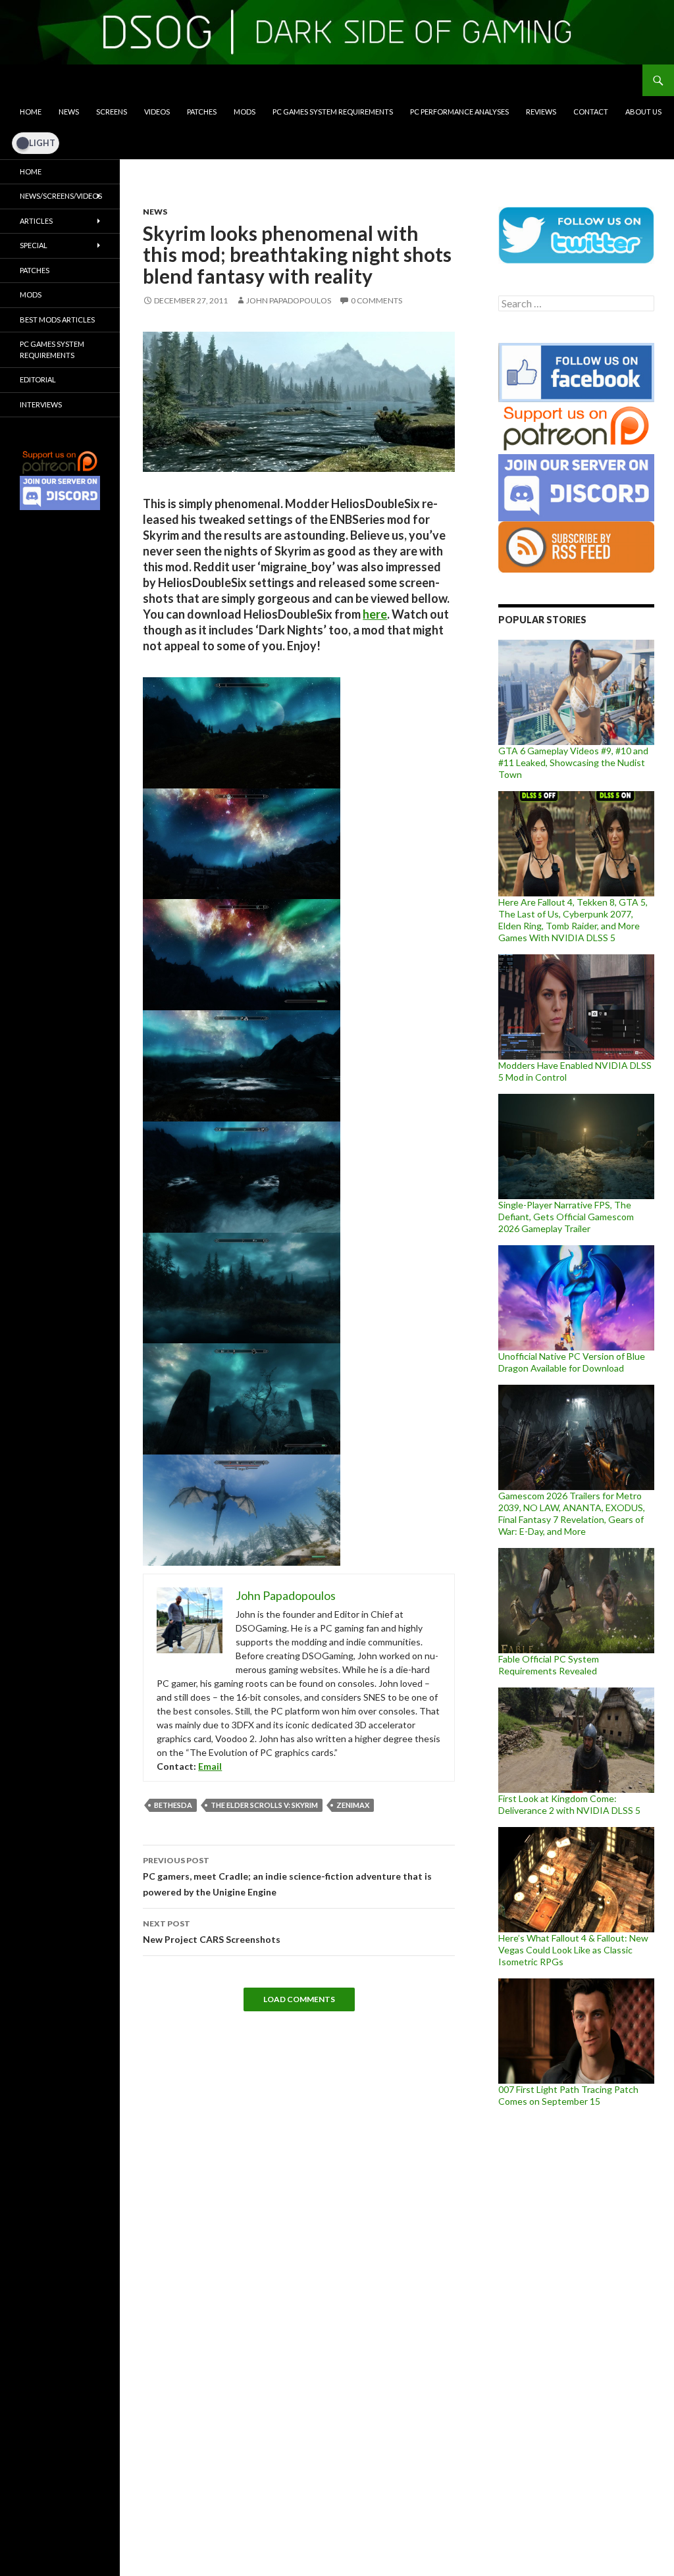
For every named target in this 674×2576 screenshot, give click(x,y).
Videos (157, 112)
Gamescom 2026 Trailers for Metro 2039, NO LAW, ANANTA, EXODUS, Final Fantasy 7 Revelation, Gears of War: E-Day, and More (572, 1513)
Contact (591, 112)
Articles (36, 221)
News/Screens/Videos (61, 196)
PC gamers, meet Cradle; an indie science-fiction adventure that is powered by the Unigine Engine (287, 1876)
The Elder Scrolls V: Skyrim (264, 1805)
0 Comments (376, 300)
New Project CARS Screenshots (212, 1932)
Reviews (541, 112)
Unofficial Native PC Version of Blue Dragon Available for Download (572, 1362)
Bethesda (173, 1805)
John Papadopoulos (289, 300)
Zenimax (353, 1805)
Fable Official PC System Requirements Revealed (549, 1665)
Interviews (41, 404)
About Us (643, 112)
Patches (202, 112)
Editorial (38, 379)
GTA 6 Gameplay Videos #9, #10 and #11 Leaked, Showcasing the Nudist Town (573, 762)
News (69, 112)
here (375, 614)
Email (210, 1766)
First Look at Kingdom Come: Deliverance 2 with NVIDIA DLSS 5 (569, 1804)
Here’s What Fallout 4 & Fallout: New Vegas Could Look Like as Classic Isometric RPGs (573, 1950)
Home (31, 112)
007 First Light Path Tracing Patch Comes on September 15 (568, 2095)
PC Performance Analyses (459, 112)
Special (34, 245)
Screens (112, 112)
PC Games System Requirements (333, 112)
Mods (245, 112)
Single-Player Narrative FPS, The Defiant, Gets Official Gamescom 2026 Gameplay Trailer (566, 1217)
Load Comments (299, 1999)
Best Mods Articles (57, 320)
